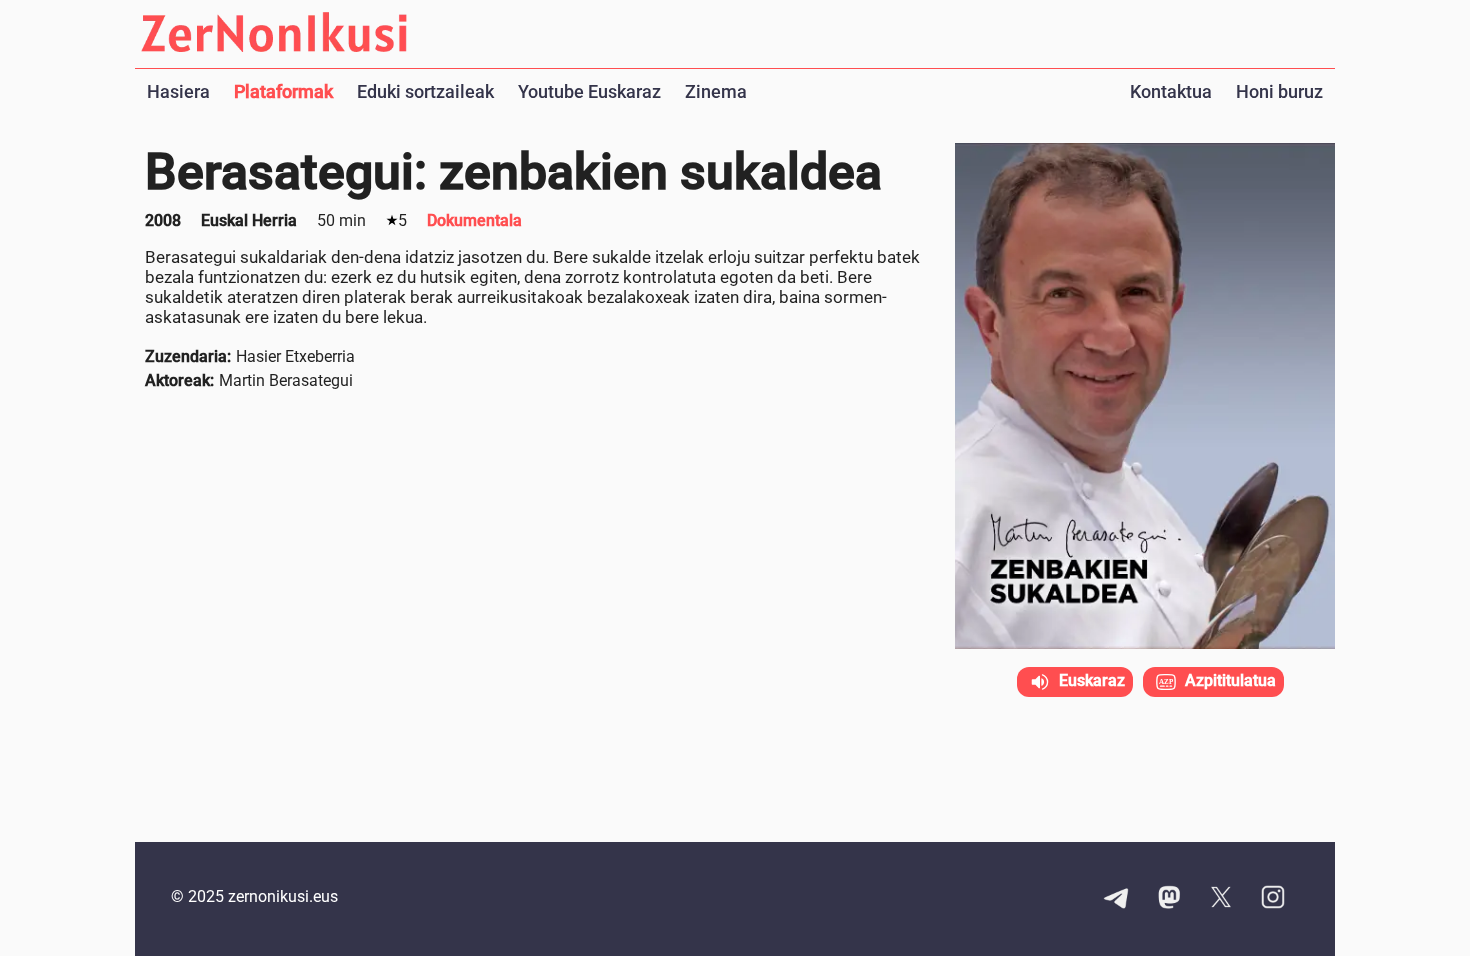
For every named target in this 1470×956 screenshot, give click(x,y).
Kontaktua (1171, 91)
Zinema (716, 91)
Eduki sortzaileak (425, 91)
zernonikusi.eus (283, 896)
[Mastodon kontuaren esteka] (1169, 899)
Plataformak (283, 91)
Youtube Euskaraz (589, 91)
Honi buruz (1279, 91)
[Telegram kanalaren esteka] (1117, 899)
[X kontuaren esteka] (1221, 899)
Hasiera (178, 91)
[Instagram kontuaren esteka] (1273, 899)
